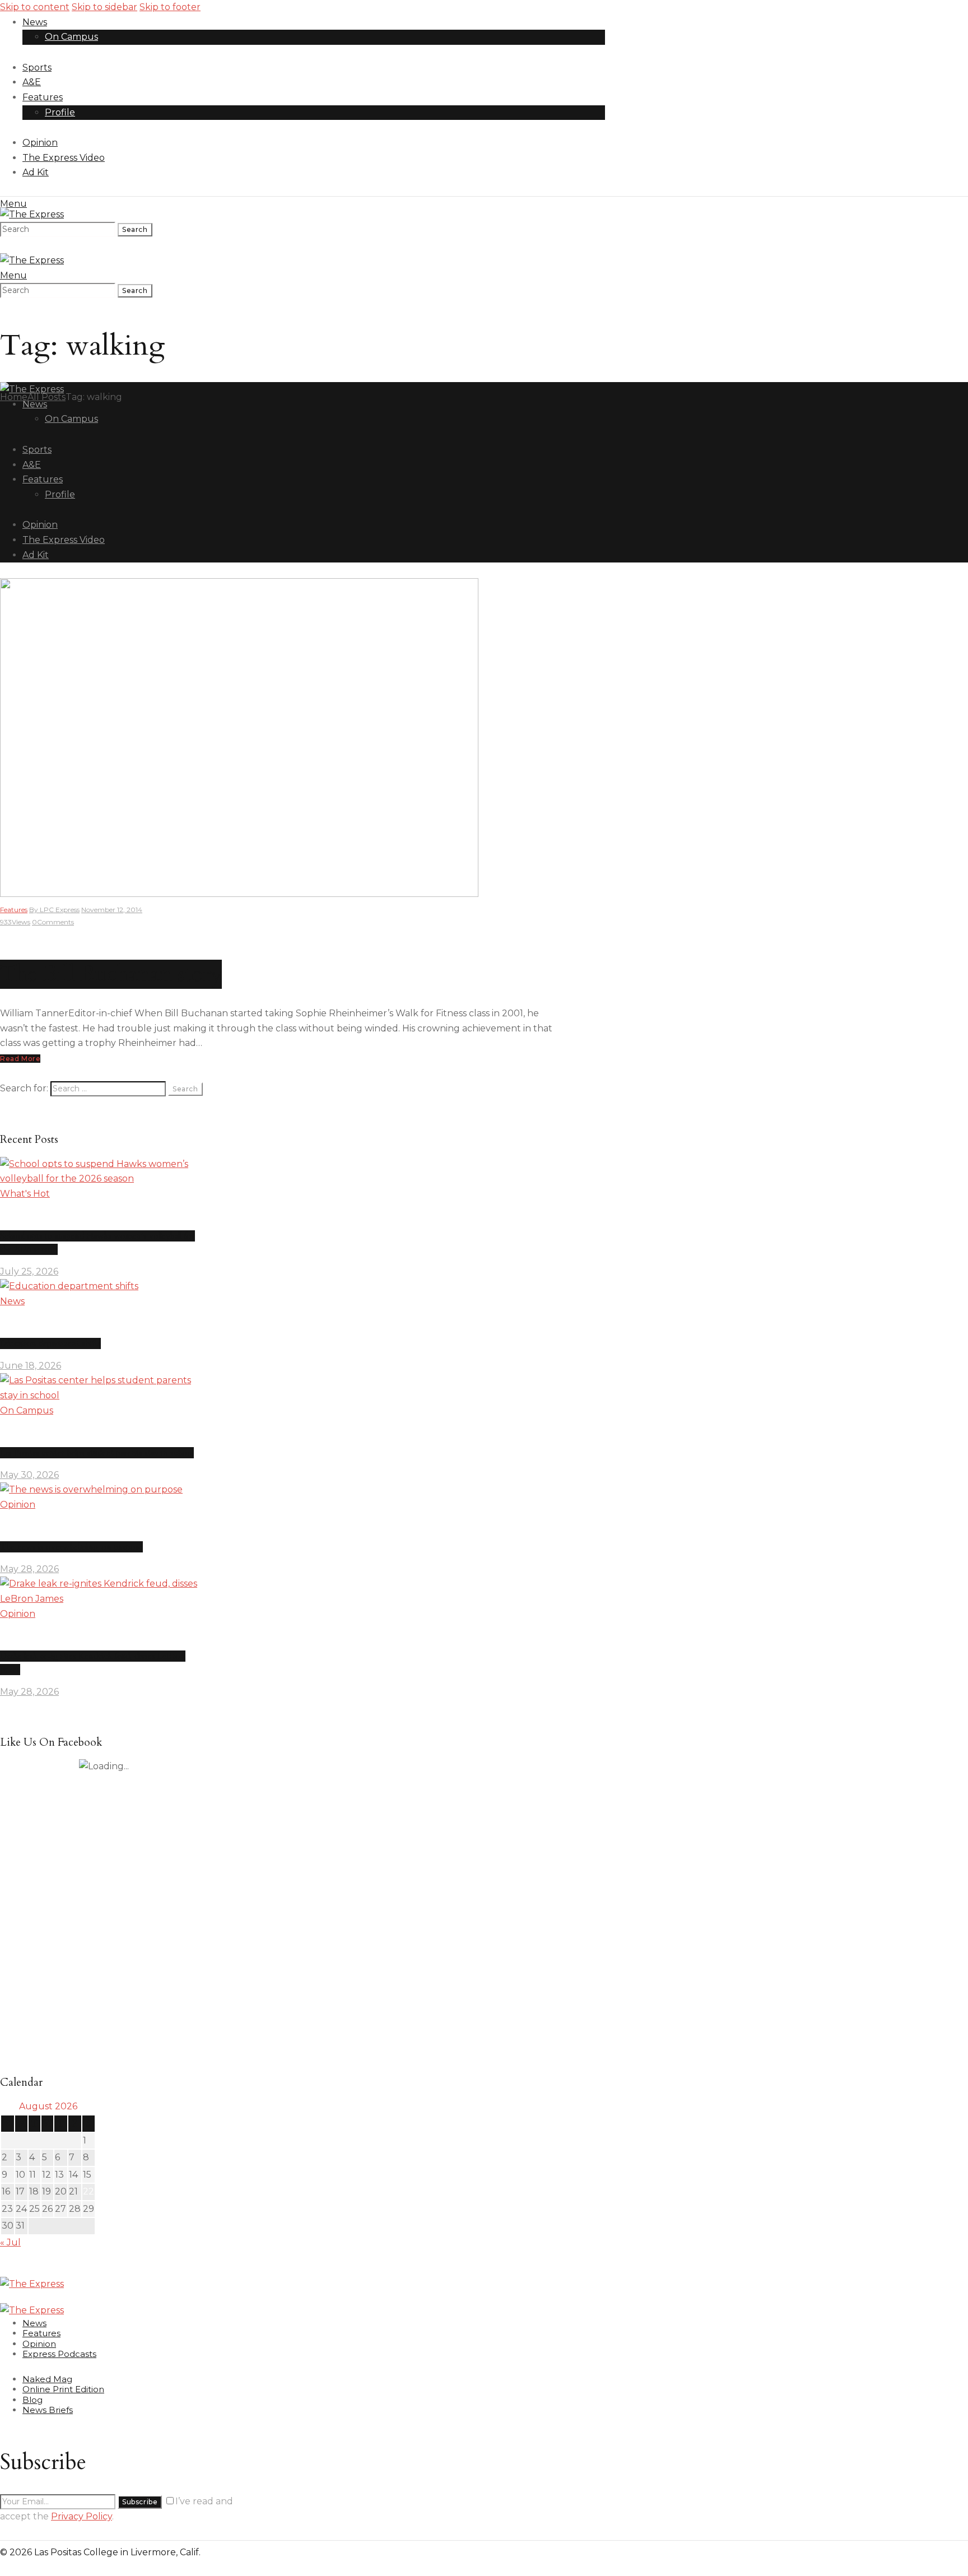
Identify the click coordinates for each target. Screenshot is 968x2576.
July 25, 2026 (29, 1271)
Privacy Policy (82, 2516)
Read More (20, 1059)
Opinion (18, 1505)
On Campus (27, 1410)
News (12, 1301)
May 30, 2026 (29, 1475)
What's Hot (25, 1194)
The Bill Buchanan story (111, 974)
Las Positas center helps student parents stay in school (97, 1453)
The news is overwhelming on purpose (71, 1547)
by (54, 910)
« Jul (10, 2242)
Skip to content (35, 7)
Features (14, 910)
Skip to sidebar (104, 7)
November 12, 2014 (112, 910)
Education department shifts (50, 1343)
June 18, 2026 (31, 1366)
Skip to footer (170, 7)
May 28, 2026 (29, 1569)
